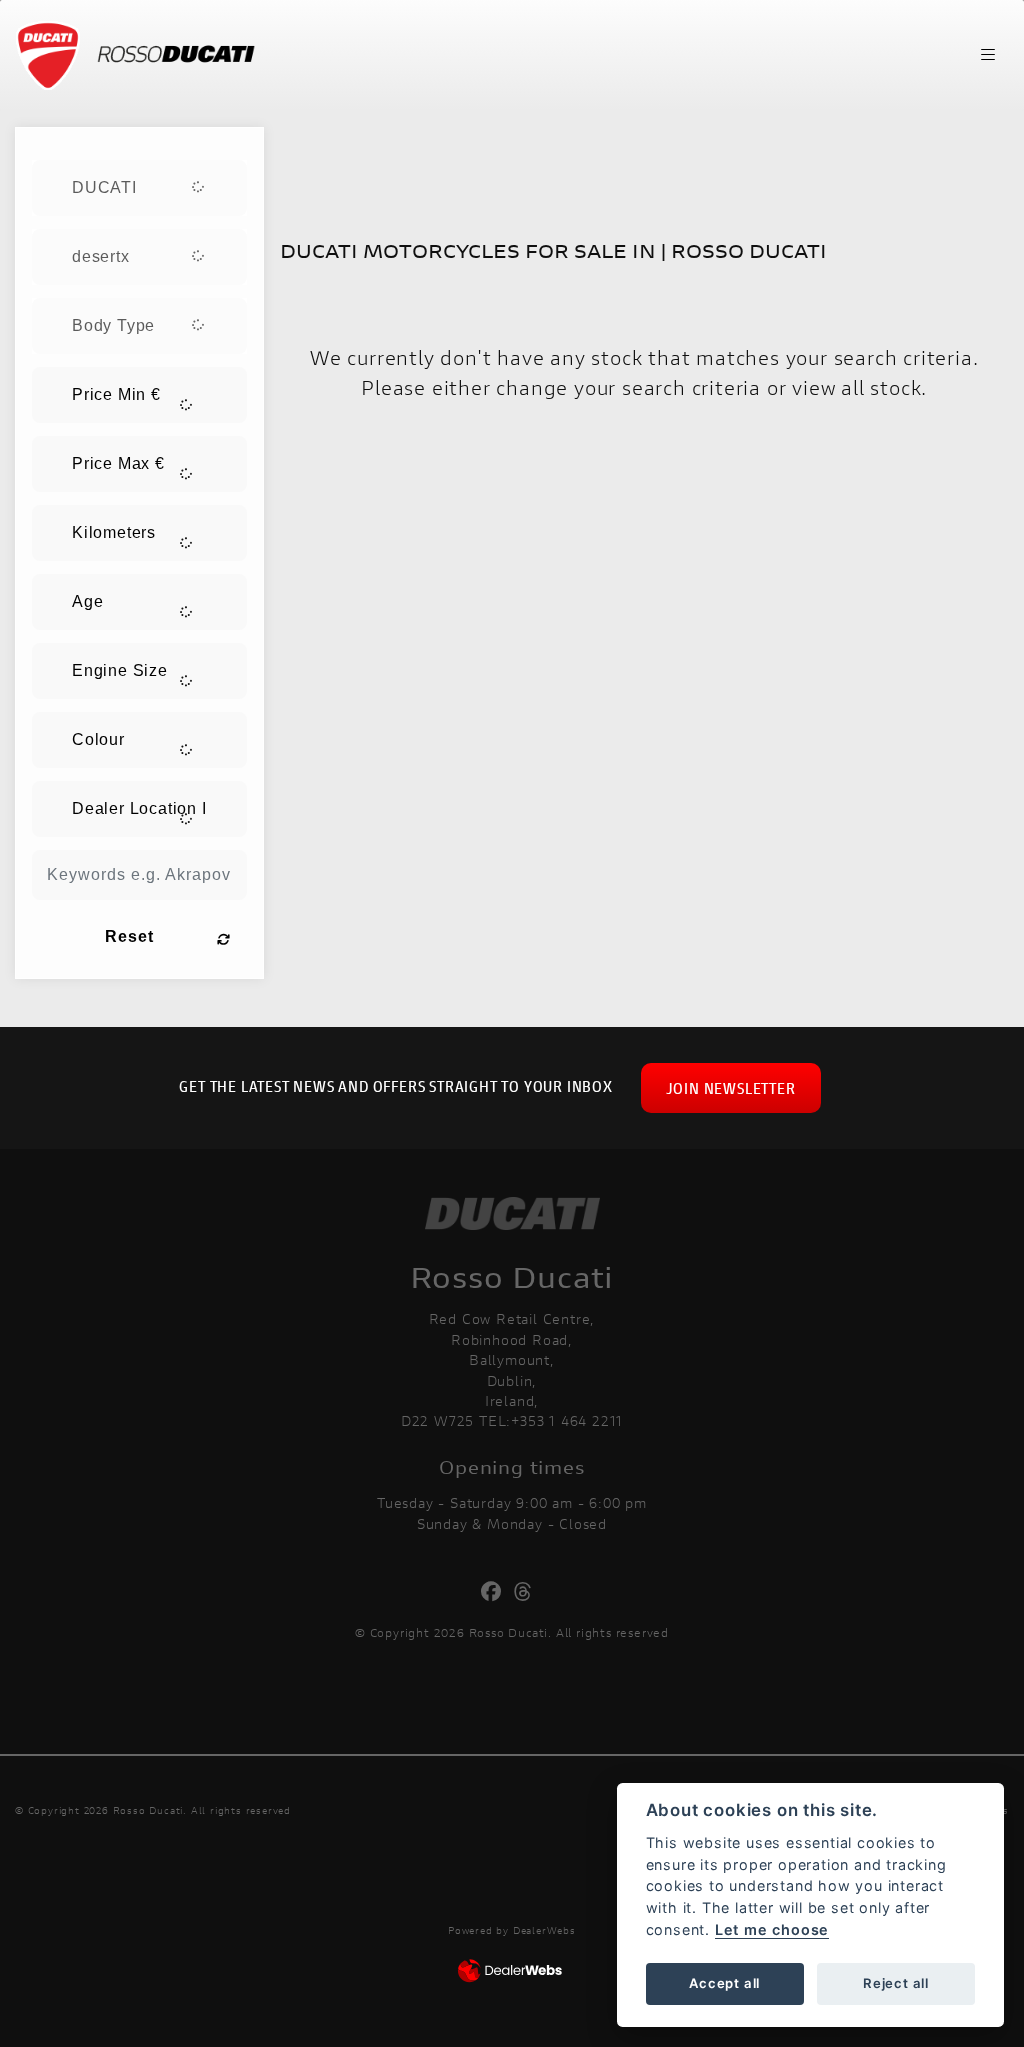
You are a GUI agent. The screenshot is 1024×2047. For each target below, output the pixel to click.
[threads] (528, 1592)
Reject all (896, 1983)
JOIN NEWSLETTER (731, 1087)
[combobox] (139, 188)
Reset (129, 936)
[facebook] (496, 1592)
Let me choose (772, 1929)
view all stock (856, 387)
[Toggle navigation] (988, 55)
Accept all (724, 1983)
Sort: (313, 146)
